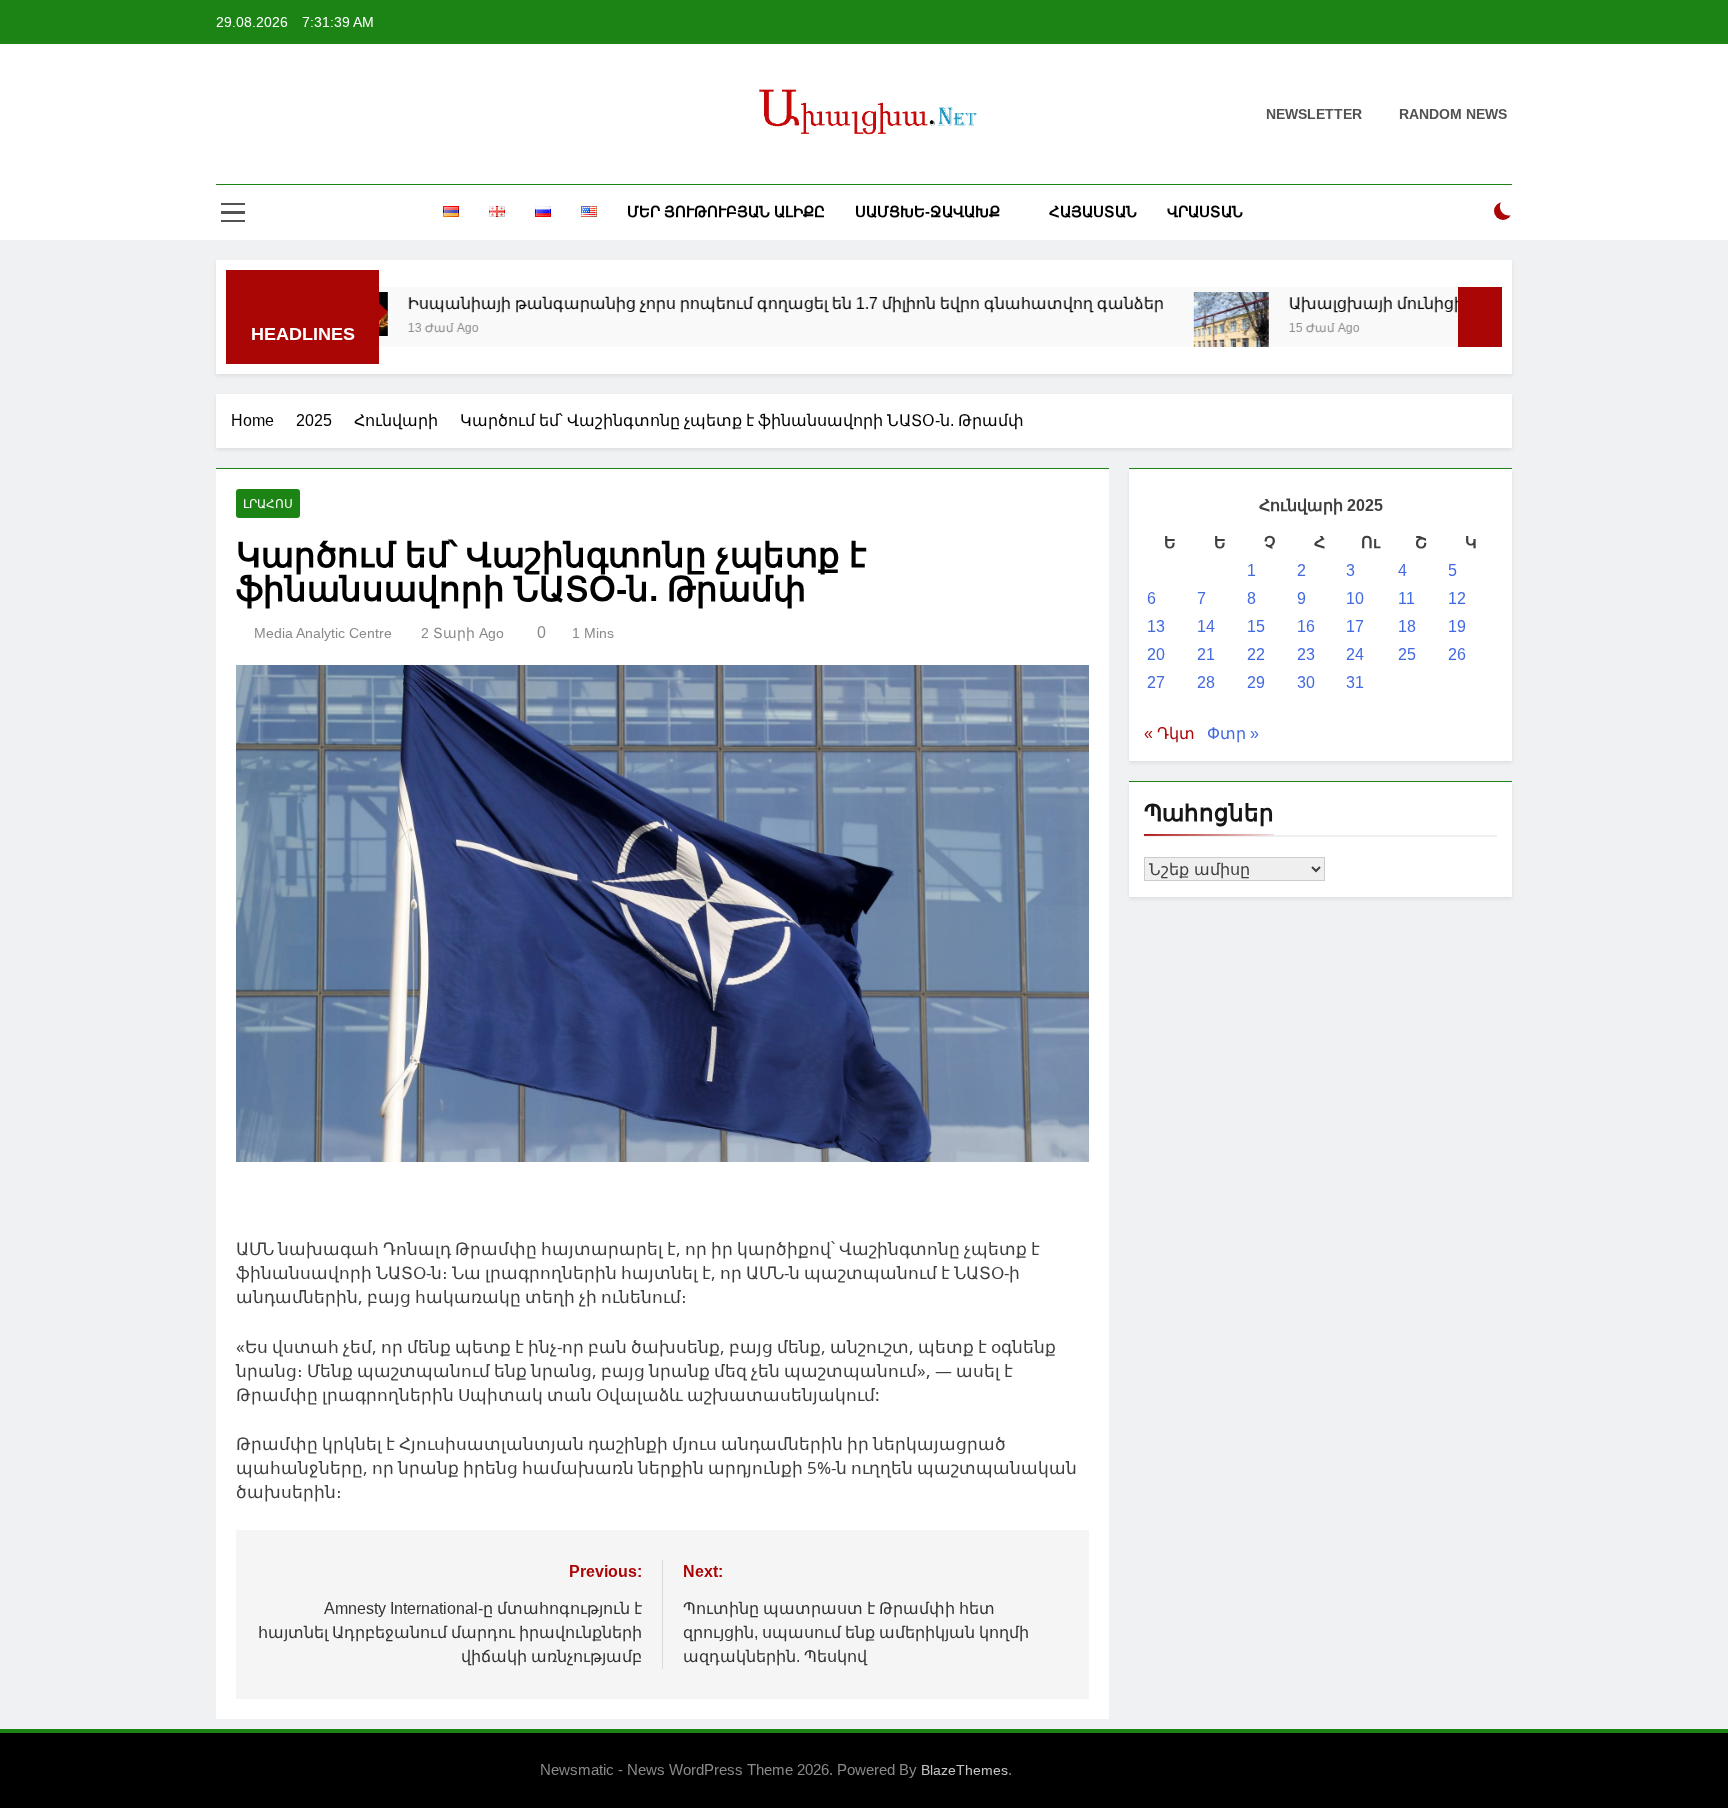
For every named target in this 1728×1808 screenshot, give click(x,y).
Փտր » (1233, 733)
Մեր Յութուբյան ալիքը (726, 211)
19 (1457, 626)
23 (1306, 654)
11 (1406, 598)
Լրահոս (268, 504)
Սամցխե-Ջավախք (927, 211)
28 (1206, 682)
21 (1206, 654)
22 (1256, 654)
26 (1457, 654)
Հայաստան (1093, 211)
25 (1407, 654)
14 (1206, 626)
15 (1256, 626)
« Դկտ (1169, 733)
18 (1407, 626)
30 (1306, 682)
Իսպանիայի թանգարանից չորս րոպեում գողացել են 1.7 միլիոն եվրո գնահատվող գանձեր (708, 303)
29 (1256, 682)
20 (1156, 654)
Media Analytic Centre (323, 633)
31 (1355, 682)
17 (1355, 626)
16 (1306, 626)
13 (1156, 626)
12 (1457, 598)
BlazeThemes (964, 1770)
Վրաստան (1205, 211)
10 (1355, 598)
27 (1156, 682)
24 (1355, 654)
